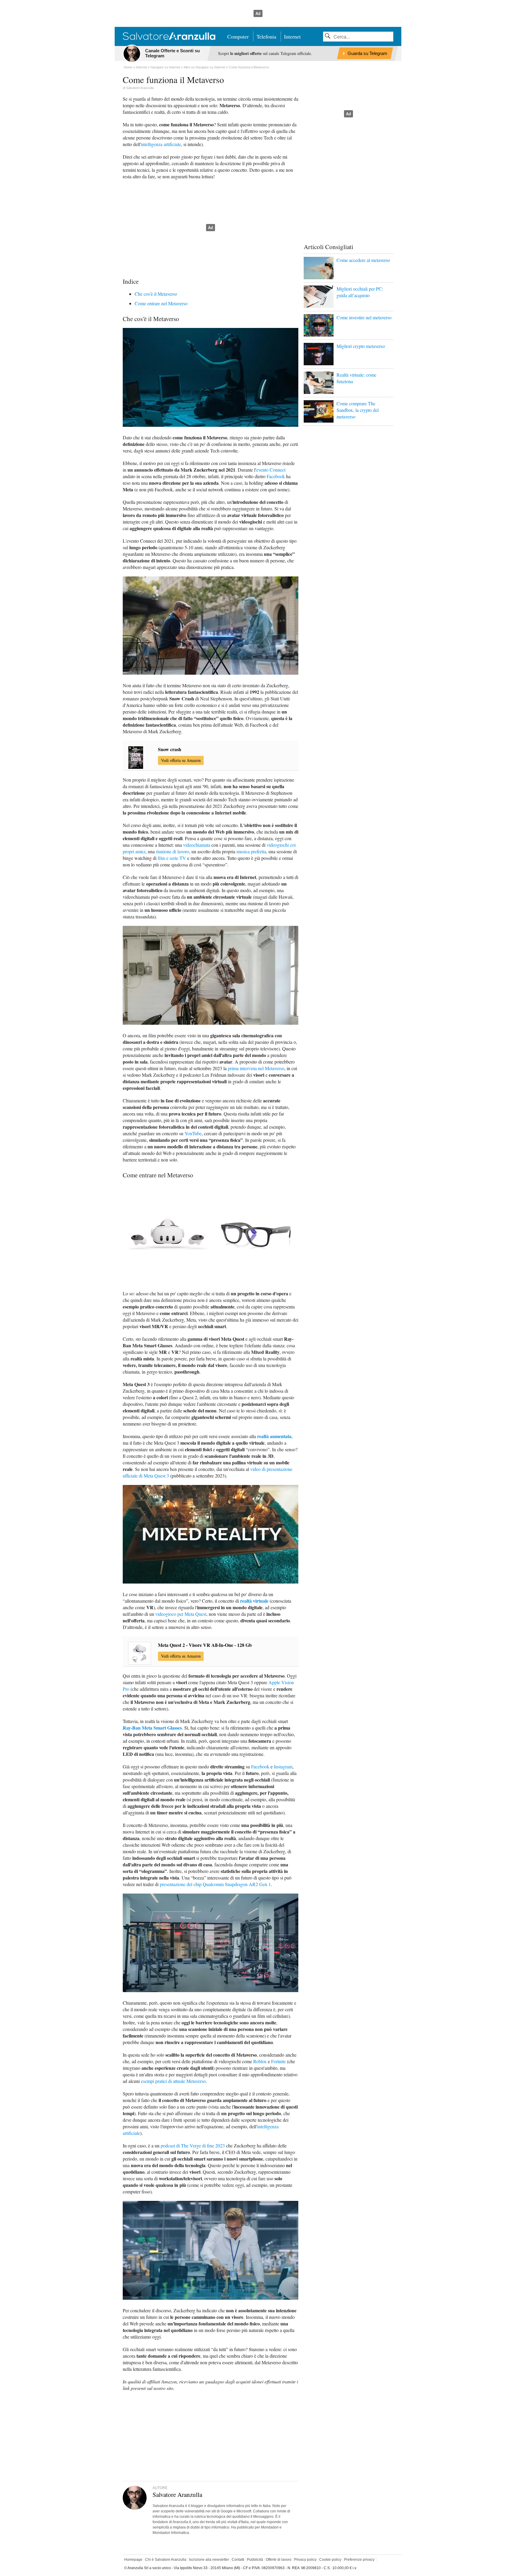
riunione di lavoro (172, 851)
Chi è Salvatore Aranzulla (166, 2560)
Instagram (283, 1766)
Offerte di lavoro (279, 2560)
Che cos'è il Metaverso (156, 294)
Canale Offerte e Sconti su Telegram (172, 53)
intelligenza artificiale (161, 144)
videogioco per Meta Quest (181, 1614)
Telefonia (266, 36)
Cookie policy (330, 2560)
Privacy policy (305, 2560)
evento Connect (271, 470)
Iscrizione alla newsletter (209, 2560)
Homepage (133, 2560)
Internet (292, 36)
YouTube (193, 1133)
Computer (238, 36)
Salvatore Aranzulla (140, 88)
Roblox (260, 2061)
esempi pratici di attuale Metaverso (173, 2081)
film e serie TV (172, 858)
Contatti (238, 2560)
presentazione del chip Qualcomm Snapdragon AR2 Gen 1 (215, 1884)
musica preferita (251, 851)
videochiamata (197, 845)
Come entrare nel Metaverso (161, 303)
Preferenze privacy (359, 2560)
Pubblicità (255, 2560)
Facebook (276, 476)
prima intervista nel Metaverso (256, 1068)
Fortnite (278, 2061)
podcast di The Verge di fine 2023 (193, 2145)
